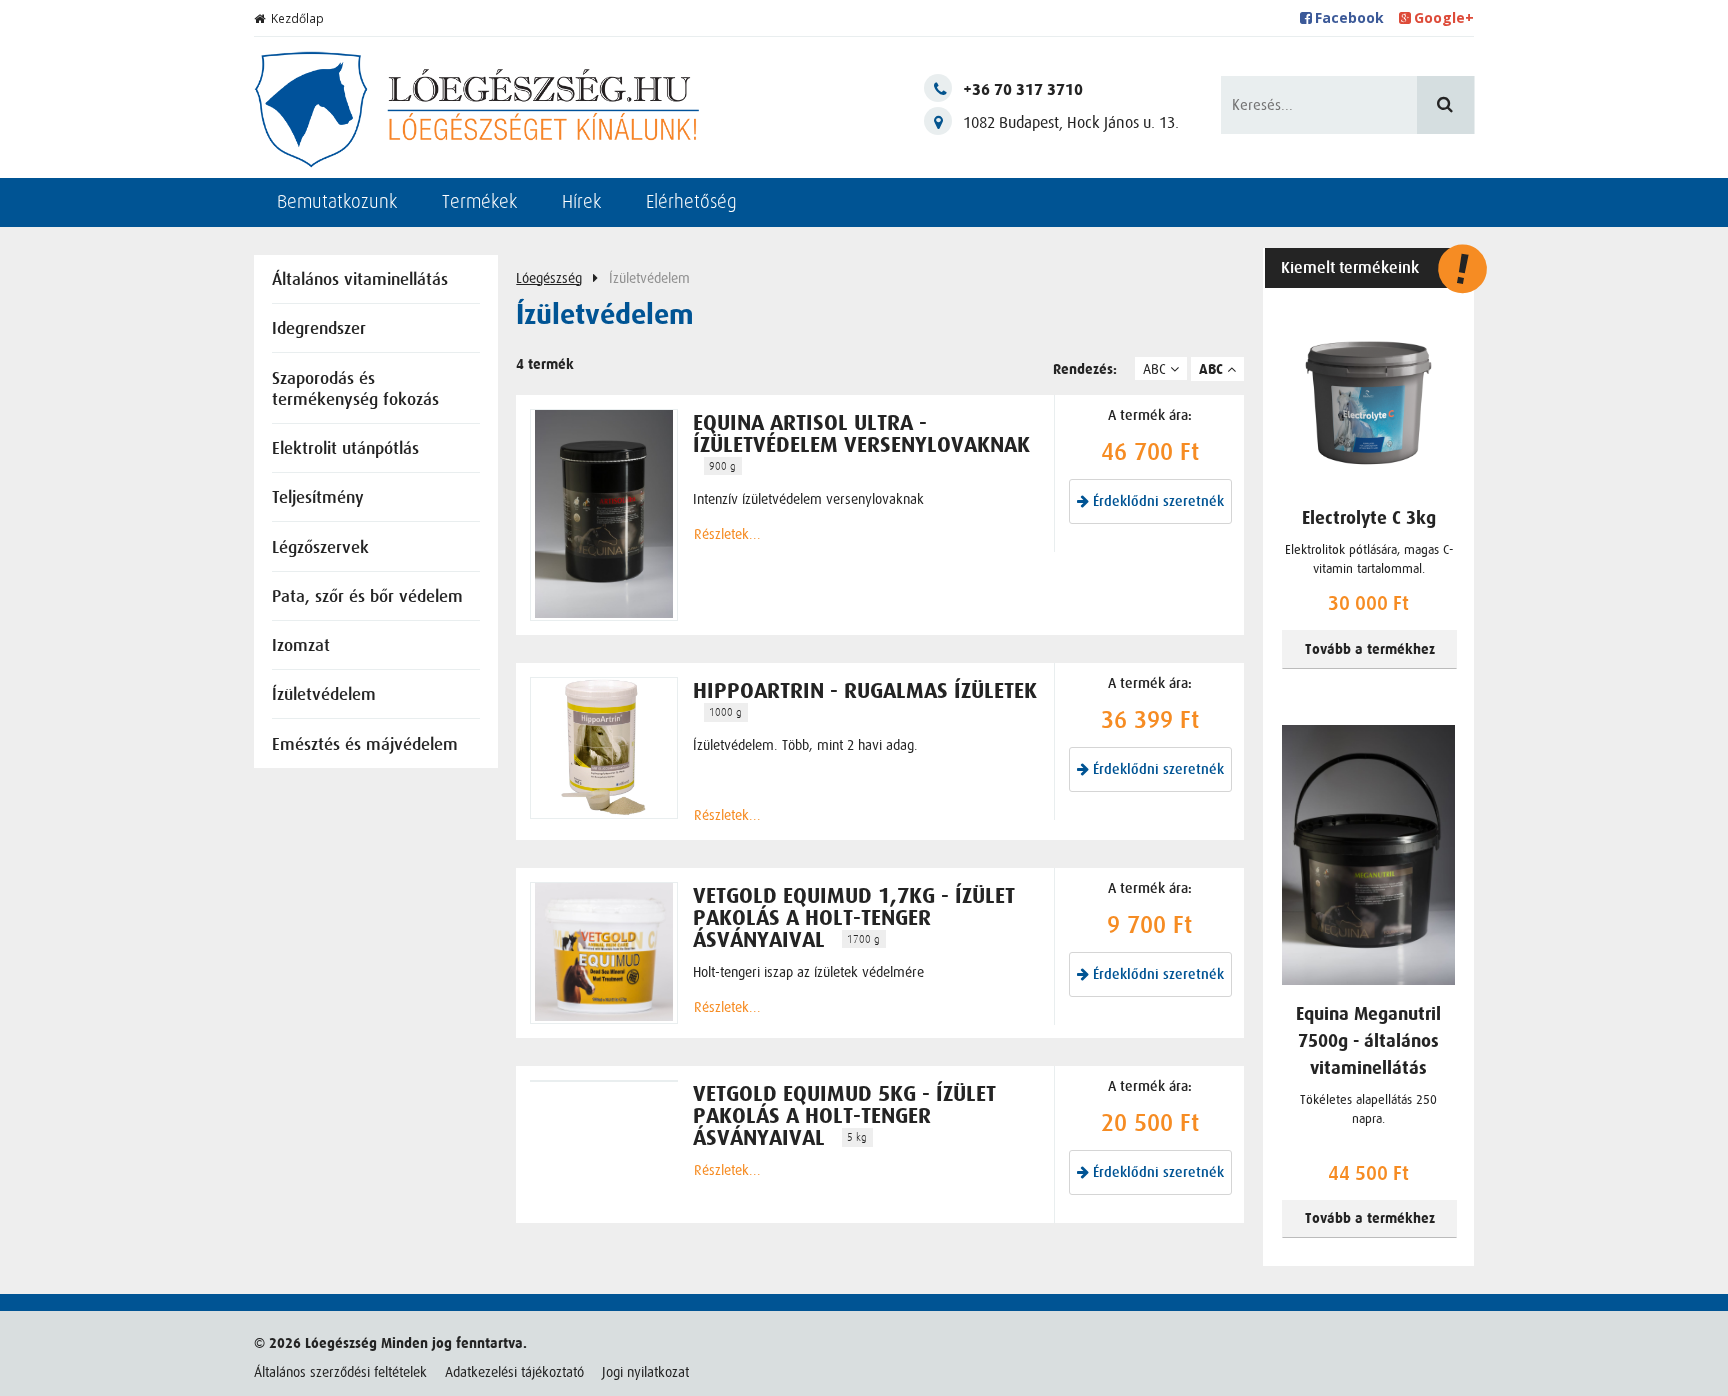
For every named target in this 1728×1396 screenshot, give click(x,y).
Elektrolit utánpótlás (345, 449)
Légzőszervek (320, 548)
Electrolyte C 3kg (1369, 518)
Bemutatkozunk (337, 202)
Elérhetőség (691, 202)
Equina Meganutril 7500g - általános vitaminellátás (1368, 1041)
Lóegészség (549, 278)
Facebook (1349, 17)
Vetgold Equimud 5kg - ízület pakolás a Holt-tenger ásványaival (844, 1116)
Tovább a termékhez (1370, 649)
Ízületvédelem (324, 695)
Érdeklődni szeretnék (1156, 502)
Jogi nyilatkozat (645, 1372)
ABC (1156, 369)
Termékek (479, 202)
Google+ (1444, 17)
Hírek (581, 202)
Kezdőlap (297, 18)
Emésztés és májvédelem (365, 745)
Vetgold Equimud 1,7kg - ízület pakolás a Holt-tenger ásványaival (854, 918)
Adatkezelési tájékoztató (514, 1372)
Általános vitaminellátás (360, 280)
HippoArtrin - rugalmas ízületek (865, 691)
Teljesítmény (318, 498)
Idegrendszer (319, 329)
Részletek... (727, 534)
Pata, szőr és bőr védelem (367, 597)
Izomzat (301, 646)
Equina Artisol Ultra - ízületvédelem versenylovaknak (861, 434)
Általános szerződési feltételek (340, 1372)
